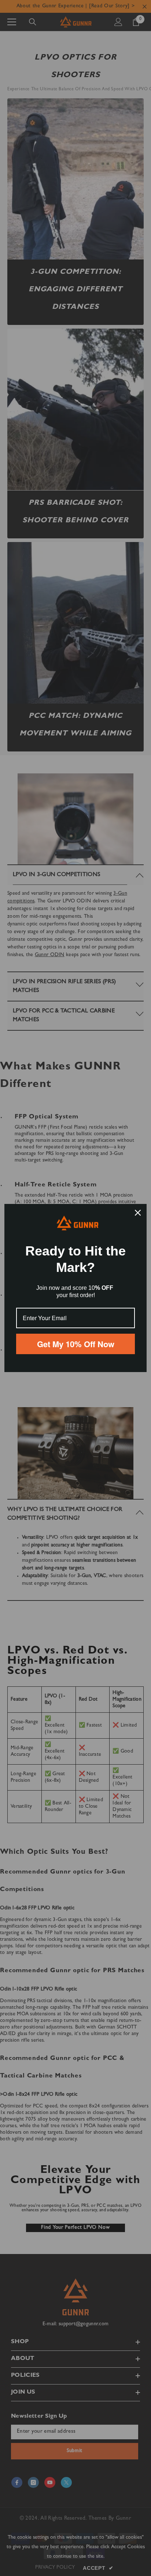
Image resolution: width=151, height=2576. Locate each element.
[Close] (138, 1213)
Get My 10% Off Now (76, 1344)
